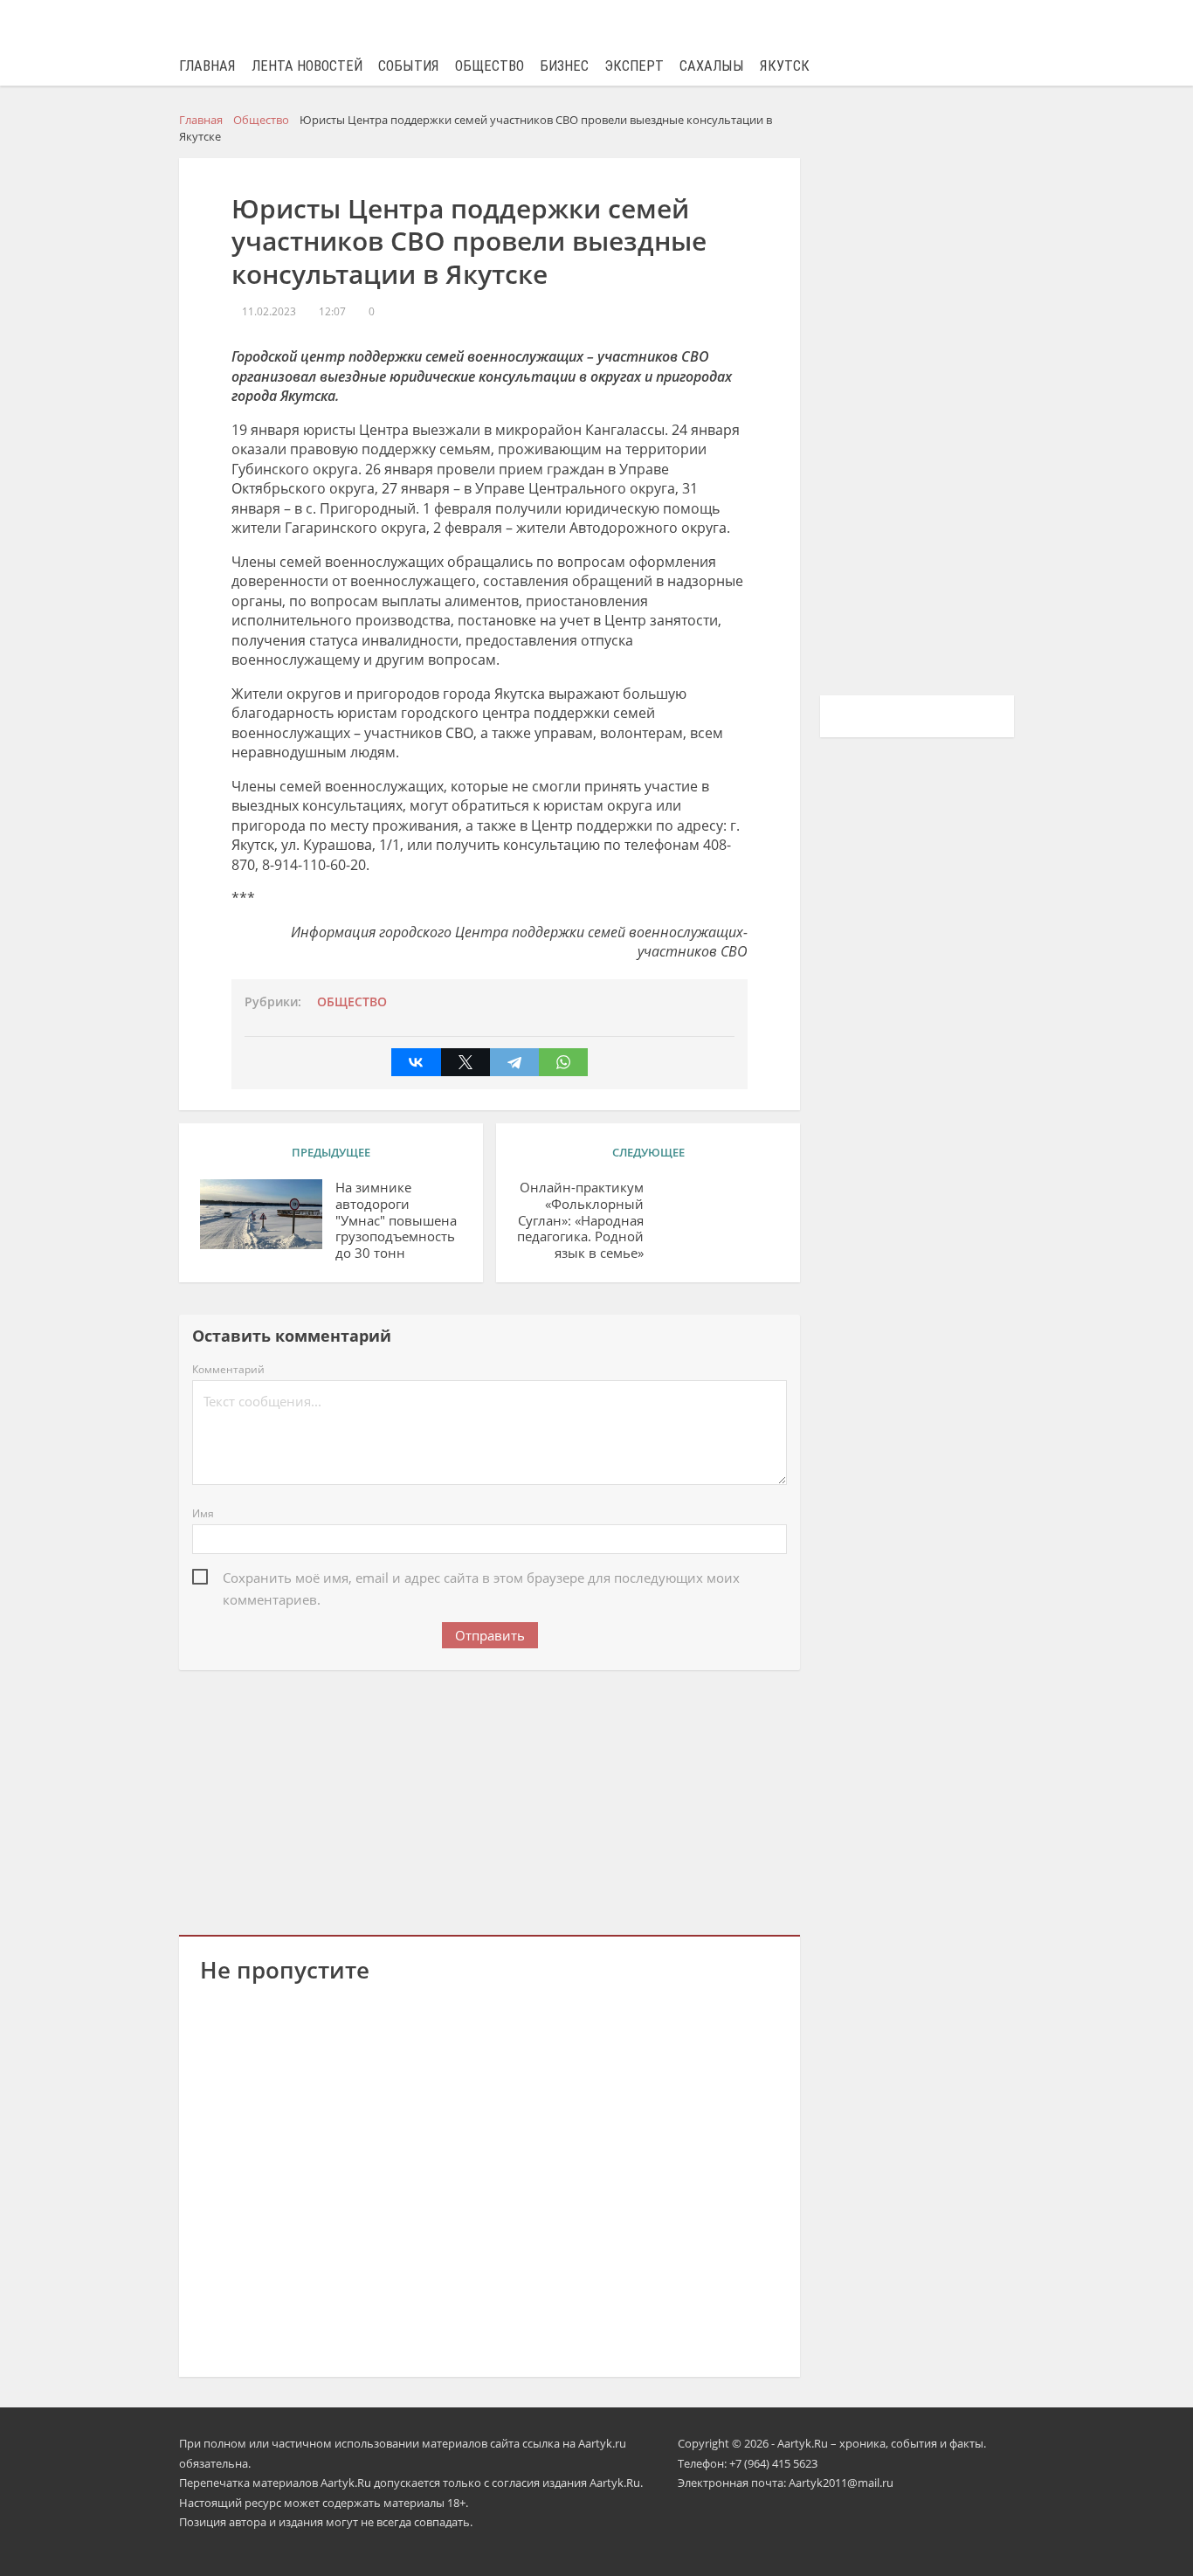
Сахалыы (712, 66)
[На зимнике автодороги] (261, 1214)
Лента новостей (307, 66)
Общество (490, 66)
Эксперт (634, 66)
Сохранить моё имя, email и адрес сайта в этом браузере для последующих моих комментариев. (481, 1579)
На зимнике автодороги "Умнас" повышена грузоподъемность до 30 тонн (396, 1220)
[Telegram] (514, 1062)
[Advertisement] (490, 1799)
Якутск (785, 66)
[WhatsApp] (563, 1062)
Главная (207, 66)
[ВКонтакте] (416, 1062)
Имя (203, 1513)
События (409, 66)
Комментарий (228, 1369)
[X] (465, 1062)
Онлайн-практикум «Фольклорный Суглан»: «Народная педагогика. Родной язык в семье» (580, 1220)
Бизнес (564, 66)
